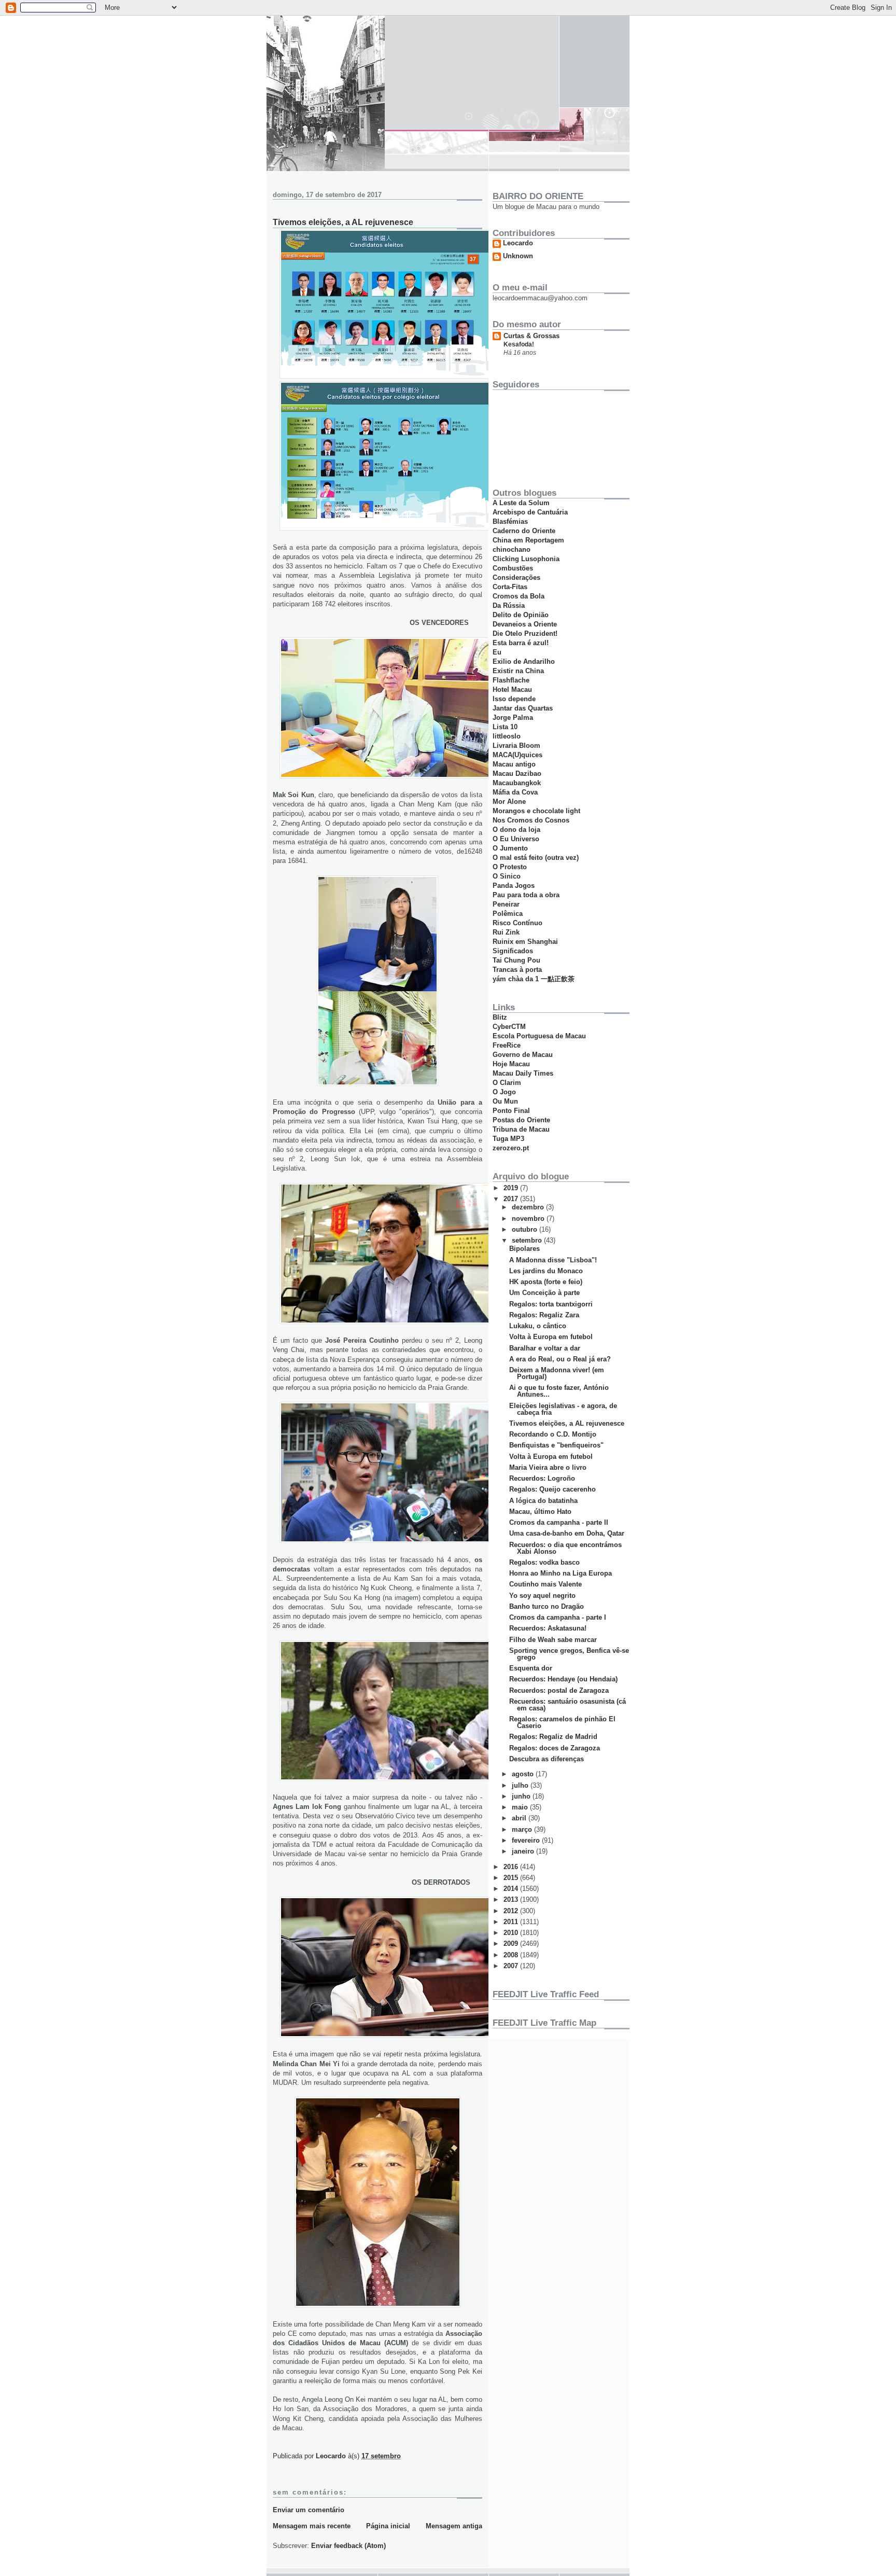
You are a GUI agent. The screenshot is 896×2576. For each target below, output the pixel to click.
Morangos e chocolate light (536, 811)
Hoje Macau (511, 1064)
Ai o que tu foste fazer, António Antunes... (559, 1391)
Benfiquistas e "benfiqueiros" (556, 1445)
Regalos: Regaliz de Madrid (553, 1737)
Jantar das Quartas (523, 708)
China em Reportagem (528, 540)
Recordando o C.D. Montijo (553, 1434)
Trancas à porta (517, 970)
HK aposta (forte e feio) (546, 1282)
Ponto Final (511, 1111)
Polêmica (508, 914)
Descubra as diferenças (547, 1759)
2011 (512, 1922)
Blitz (500, 1017)
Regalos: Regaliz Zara (544, 1315)
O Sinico (507, 876)
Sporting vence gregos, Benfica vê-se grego (569, 1654)
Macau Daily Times (523, 1073)
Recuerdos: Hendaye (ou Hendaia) (563, 1679)
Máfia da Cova (515, 792)
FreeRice (507, 1045)
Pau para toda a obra (526, 895)
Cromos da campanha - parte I (558, 1617)
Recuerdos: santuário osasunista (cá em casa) (568, 1705)
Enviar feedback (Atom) (348, 2546)
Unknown (518, 256)
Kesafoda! (519, 344)
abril (520, 1818)
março (523, 1829)
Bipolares (524, 1249)
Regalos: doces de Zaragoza (555, 1748)
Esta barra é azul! (521, 643)
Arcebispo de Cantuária (530, 512)
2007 (512, 1966)
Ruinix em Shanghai (525, 942)
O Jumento (510, 848)
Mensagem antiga (454, 2526)
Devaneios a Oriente (525, 624)
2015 (512, 1878)
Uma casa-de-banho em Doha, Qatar (567, 1533)
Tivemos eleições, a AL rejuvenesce (567, 1423)
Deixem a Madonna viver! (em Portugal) (557, 1373)
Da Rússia (509, 605)
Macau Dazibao (517, 774)
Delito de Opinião (521, 615)
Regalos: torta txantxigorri (551, 1304)
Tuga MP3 (508, 1139)
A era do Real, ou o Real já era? (560, 1359)
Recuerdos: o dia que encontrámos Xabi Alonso (565, 1548)
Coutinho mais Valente (545, 1584)
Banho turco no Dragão (547, 1606)
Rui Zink (506, 932)
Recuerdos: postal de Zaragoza (559, 1690)
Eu (497, 652)
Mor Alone (509, 802)
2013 (512, 1899)
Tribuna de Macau (521, 1129)
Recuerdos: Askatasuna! (548, 1628)
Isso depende (514, 699)
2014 (512, 1889)
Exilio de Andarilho (524, 662)
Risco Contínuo (517, 923)
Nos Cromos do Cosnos (531, 820)
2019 (512, 1188)
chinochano (512, 549)
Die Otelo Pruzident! (525, 633)
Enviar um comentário (309, 2510)
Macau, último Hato (540, 1512)
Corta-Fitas (510, 587)
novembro (529, 1219)
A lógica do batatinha (543, 1501)
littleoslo (507, 736)
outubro (526, 1229)
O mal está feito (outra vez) (536, 858)
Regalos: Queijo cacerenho (552, 1489)
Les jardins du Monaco (546, 1271)
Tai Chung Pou (516, 960)
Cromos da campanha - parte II (559, 1522)
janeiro (524, 1851)
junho (522, 1796)
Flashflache (511, 680)
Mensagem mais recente (312, 2526)
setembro (528, 1240)
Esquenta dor (531, 1668)
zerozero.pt (511, 1148)
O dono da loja (516, 830)
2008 (512, 1955)
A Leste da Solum (521, 503)
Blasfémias (510, 521)
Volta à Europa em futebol (551, 1337)
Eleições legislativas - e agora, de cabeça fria (563, 1409)
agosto (524, 1774)
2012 (512, 1911)
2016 (512, 1867)
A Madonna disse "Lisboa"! (553, 1260)
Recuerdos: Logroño (542, 1478)
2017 (512, 1199)
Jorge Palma (513, 718)
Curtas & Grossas (531, 336)
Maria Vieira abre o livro (548, 1467)
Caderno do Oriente (524, 531)
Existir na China (518, 671)
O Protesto (510, 867)
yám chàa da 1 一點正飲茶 (534, 979)
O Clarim (507, 1083)
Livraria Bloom (516, 746)
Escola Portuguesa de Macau (539, 1036)
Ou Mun (505, 1101)
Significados (513, 951)
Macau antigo (514, 764)
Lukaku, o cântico (538, 1326)
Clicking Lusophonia (526, 559)
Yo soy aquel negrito (542, 1596)
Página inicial (388, 2526)
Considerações (516, 577)
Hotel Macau (512, 690)
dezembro (529, 1207)
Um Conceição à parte (544, 1293)
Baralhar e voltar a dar (545, 1348)
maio (521, 1807)
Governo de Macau (523, 1055)
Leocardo (518, 243)
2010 (512, 1933)
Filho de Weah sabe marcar (553, 1640)
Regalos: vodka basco (544, 1562)
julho (521, 1785)
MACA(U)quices (517, 755)
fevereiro (527, 1840)
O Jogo (504, 1092)
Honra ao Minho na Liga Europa (561, 1573)
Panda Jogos (514, 886)
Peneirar (506, 904)
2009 (512, 1944)
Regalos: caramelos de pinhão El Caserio (562, 1722)
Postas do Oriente (521, 1120)
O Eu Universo (516, 839)
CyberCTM (509, 1027)
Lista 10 (505, 727)
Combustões (513, 568)
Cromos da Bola (519, 596)
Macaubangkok (517, 783)
